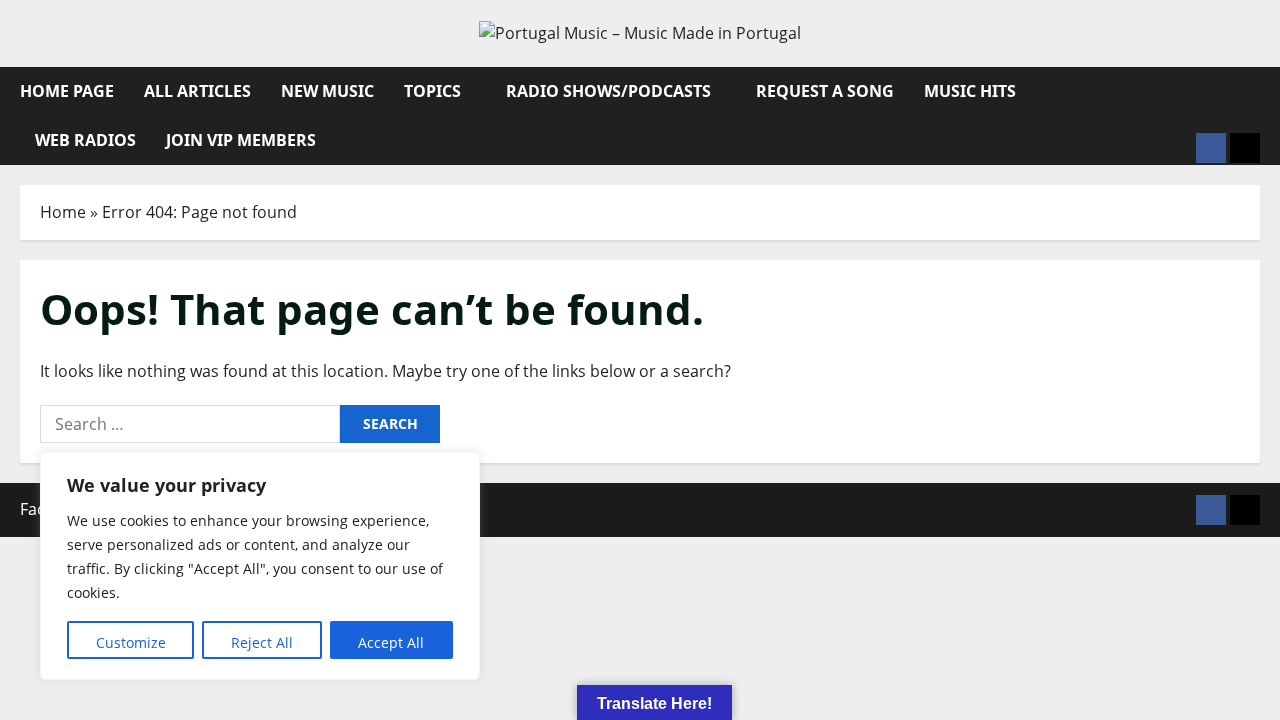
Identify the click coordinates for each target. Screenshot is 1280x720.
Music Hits (970, 91)
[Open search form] (1254, 91)
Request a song (825, 91)
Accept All (391, 642)
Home (63, 212)
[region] (260, 566)
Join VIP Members (241, 140)
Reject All (262, 642)
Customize (131, 642)
